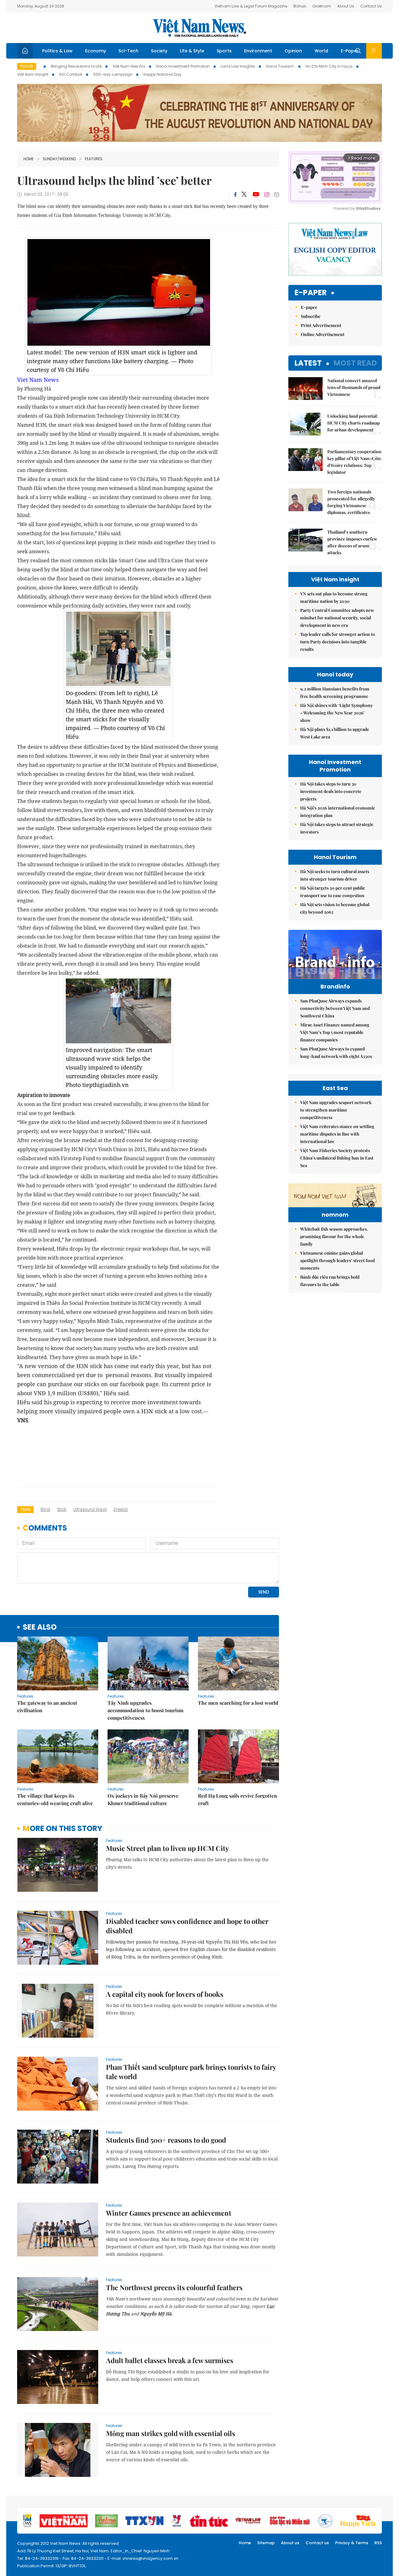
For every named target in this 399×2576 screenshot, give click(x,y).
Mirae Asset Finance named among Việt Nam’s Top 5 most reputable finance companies (335, 1032)
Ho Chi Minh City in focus (329, 66)
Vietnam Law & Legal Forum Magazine (251, 6)
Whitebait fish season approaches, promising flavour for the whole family (334, 1236)
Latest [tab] (308, 363)
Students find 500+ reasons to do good (166, 2140)
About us (290, 2543)
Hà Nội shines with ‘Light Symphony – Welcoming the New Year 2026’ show (337, 713)
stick (62, 1509)
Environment (258, 51)
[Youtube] (256, 195)
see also (40, 1627)
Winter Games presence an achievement (169, 2213)
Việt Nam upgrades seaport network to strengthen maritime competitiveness (336, 1110)
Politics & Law (57, 51)
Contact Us (371, 6)
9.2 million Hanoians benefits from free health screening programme (335, 692)
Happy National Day (162, 74)
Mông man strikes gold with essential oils (171, 2433)
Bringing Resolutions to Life (76, 66)
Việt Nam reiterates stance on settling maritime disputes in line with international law (337, 1134)
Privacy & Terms (352, 2543)
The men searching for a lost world (238, 1703)
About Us (346, 6)
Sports (224, 51)
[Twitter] (244, 195)
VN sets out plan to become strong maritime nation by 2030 (334, 597)
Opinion (293, 51)
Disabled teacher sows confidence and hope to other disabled (187, 1926)
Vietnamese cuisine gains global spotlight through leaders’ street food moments (337, 1260)
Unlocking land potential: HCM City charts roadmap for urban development (353, 423)
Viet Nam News (38, 380)
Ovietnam (322, 6)
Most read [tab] (355, 363)
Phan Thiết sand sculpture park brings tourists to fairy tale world (191, 2072)
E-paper (311, 293)
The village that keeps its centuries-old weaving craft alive (55, 1799)
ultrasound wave (90, 1509)
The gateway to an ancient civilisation (47, 1706)
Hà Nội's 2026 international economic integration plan (338, 812)
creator (121, 1509)
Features (94, 159)
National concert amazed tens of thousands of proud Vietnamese (354, 387)
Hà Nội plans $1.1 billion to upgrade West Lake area (335, 733)
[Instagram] (267, 195)
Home (29, 159)
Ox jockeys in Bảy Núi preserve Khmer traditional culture (143, 1799)
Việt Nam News (199, 28)
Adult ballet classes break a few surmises (170, 2360)
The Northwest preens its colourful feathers (174, 2287)
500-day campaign (113, 74)
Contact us (317, 2543)
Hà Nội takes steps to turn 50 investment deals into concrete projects (331, 791)
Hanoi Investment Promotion (183, 66)
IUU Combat (71, 74)
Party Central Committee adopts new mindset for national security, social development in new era (337, 618)
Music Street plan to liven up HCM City (167, 1848)
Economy (96, 51)
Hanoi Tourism (280, 66)
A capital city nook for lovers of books (165, 1994)
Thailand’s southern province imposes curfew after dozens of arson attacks (352, 542)
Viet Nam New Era (129, 66)
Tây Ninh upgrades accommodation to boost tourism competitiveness (145, 1710)
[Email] (276, 194)
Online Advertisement (323, 334)
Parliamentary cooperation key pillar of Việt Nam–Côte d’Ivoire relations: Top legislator (354, 462)
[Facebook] (235, 195)
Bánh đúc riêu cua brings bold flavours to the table (330, 1281)
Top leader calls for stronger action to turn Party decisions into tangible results (338, 642)
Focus (27, 66)
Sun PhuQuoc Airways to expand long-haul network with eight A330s (336, 1053)
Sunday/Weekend (59, 159)
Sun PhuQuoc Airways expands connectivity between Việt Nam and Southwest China (335, 1008)
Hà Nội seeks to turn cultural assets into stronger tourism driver (335, 875)
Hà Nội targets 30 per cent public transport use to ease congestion (333, 892)
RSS (378, 2543)
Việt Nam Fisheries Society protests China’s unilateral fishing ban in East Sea (337, 1158)
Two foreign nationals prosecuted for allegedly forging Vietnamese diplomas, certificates (351, 502)
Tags (25, 1509)
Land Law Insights (238, 66)
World (321, 51)
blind (45, 1509)
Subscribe (311, 316)
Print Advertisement (321, 325)
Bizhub (300, 6)
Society (159, 51)
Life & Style (192, 51)
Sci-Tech (128, 51)
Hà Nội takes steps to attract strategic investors (337, 828)
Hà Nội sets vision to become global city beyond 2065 (335, 908)
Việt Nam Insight (33, 74)
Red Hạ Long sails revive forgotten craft (238, 1799)
